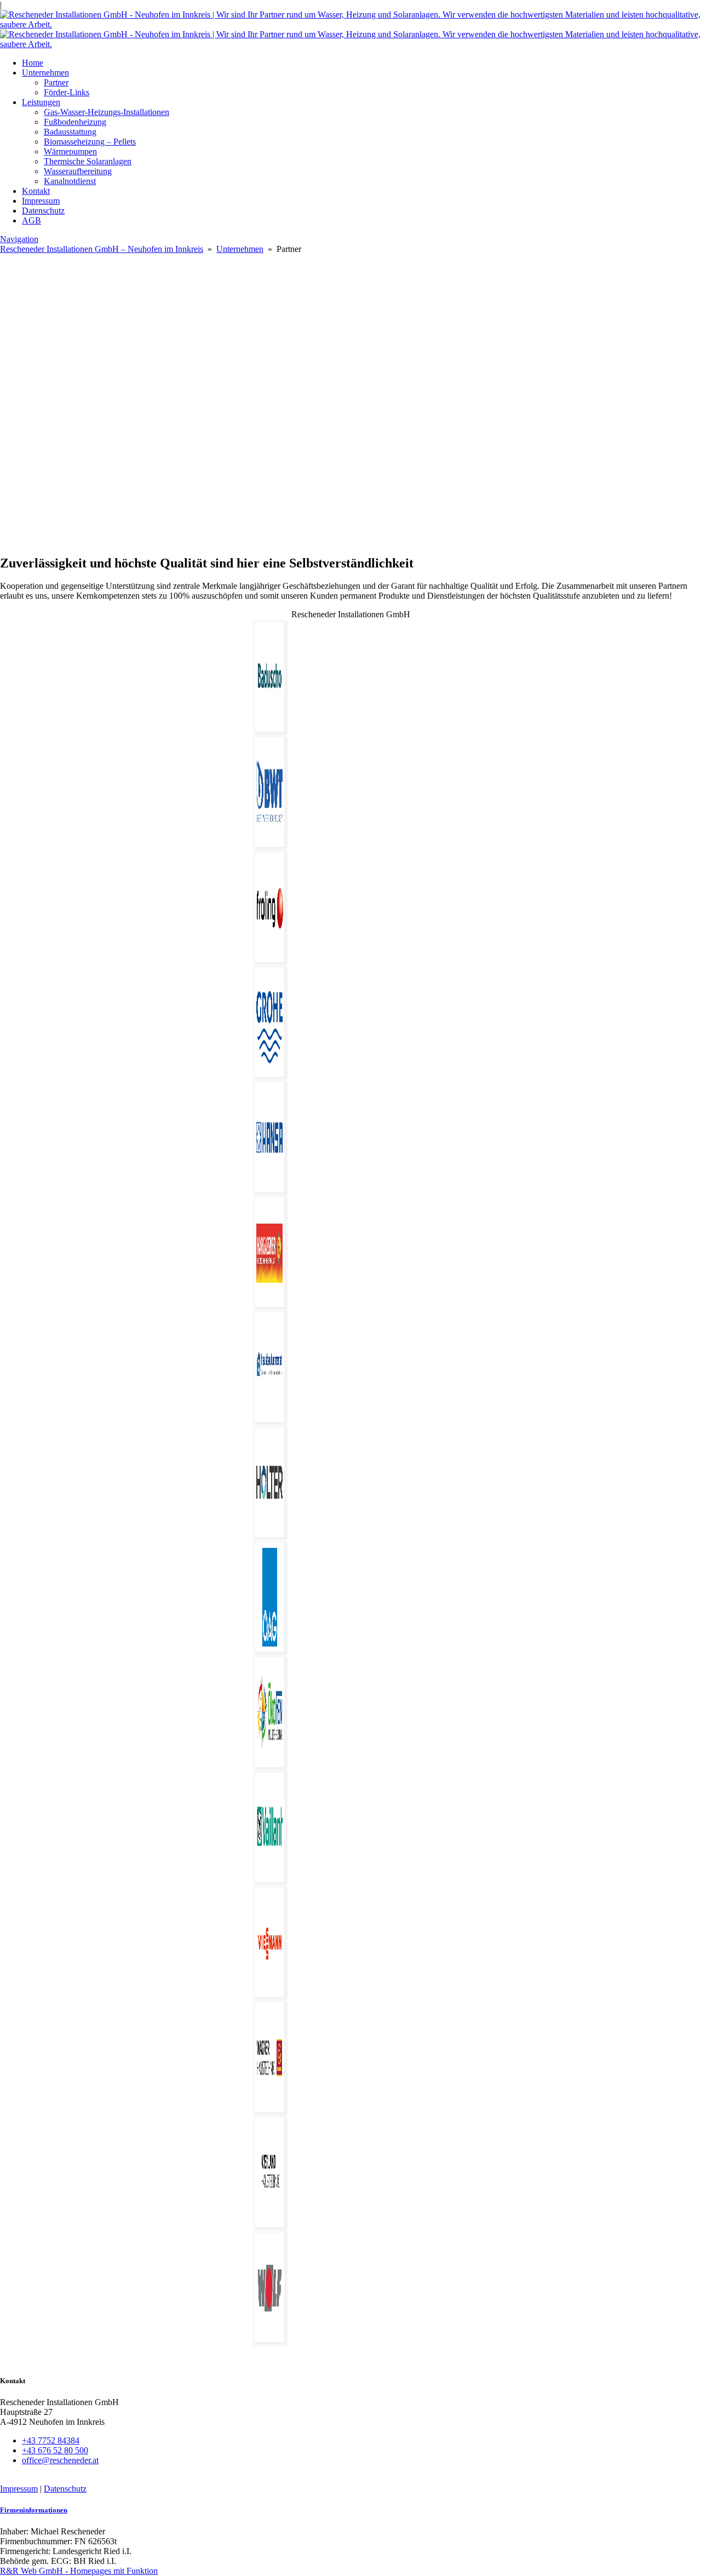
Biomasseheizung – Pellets (90, 142)
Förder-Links (67, 92)
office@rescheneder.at (60, 2460)
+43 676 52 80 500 (55, 2450)
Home (33, 63)
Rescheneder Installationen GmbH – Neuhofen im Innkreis (102, 249)
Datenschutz (43, 211)
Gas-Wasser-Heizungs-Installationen (107, 112)
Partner (56, 82)
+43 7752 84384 (51, 2440)
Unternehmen (45, 73)
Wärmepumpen (70, 151)
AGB (31, 220)
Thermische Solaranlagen (88, 161)
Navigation (19, 239)
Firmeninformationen (34, 2510)
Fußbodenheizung (75, 122)
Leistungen (41, 102)
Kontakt (36, 191)
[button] (350, 519)
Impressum (41, 201)
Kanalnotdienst (70, 181)
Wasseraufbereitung (78, 171)
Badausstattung (70, 132)
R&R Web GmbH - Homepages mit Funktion (79, 2571)
